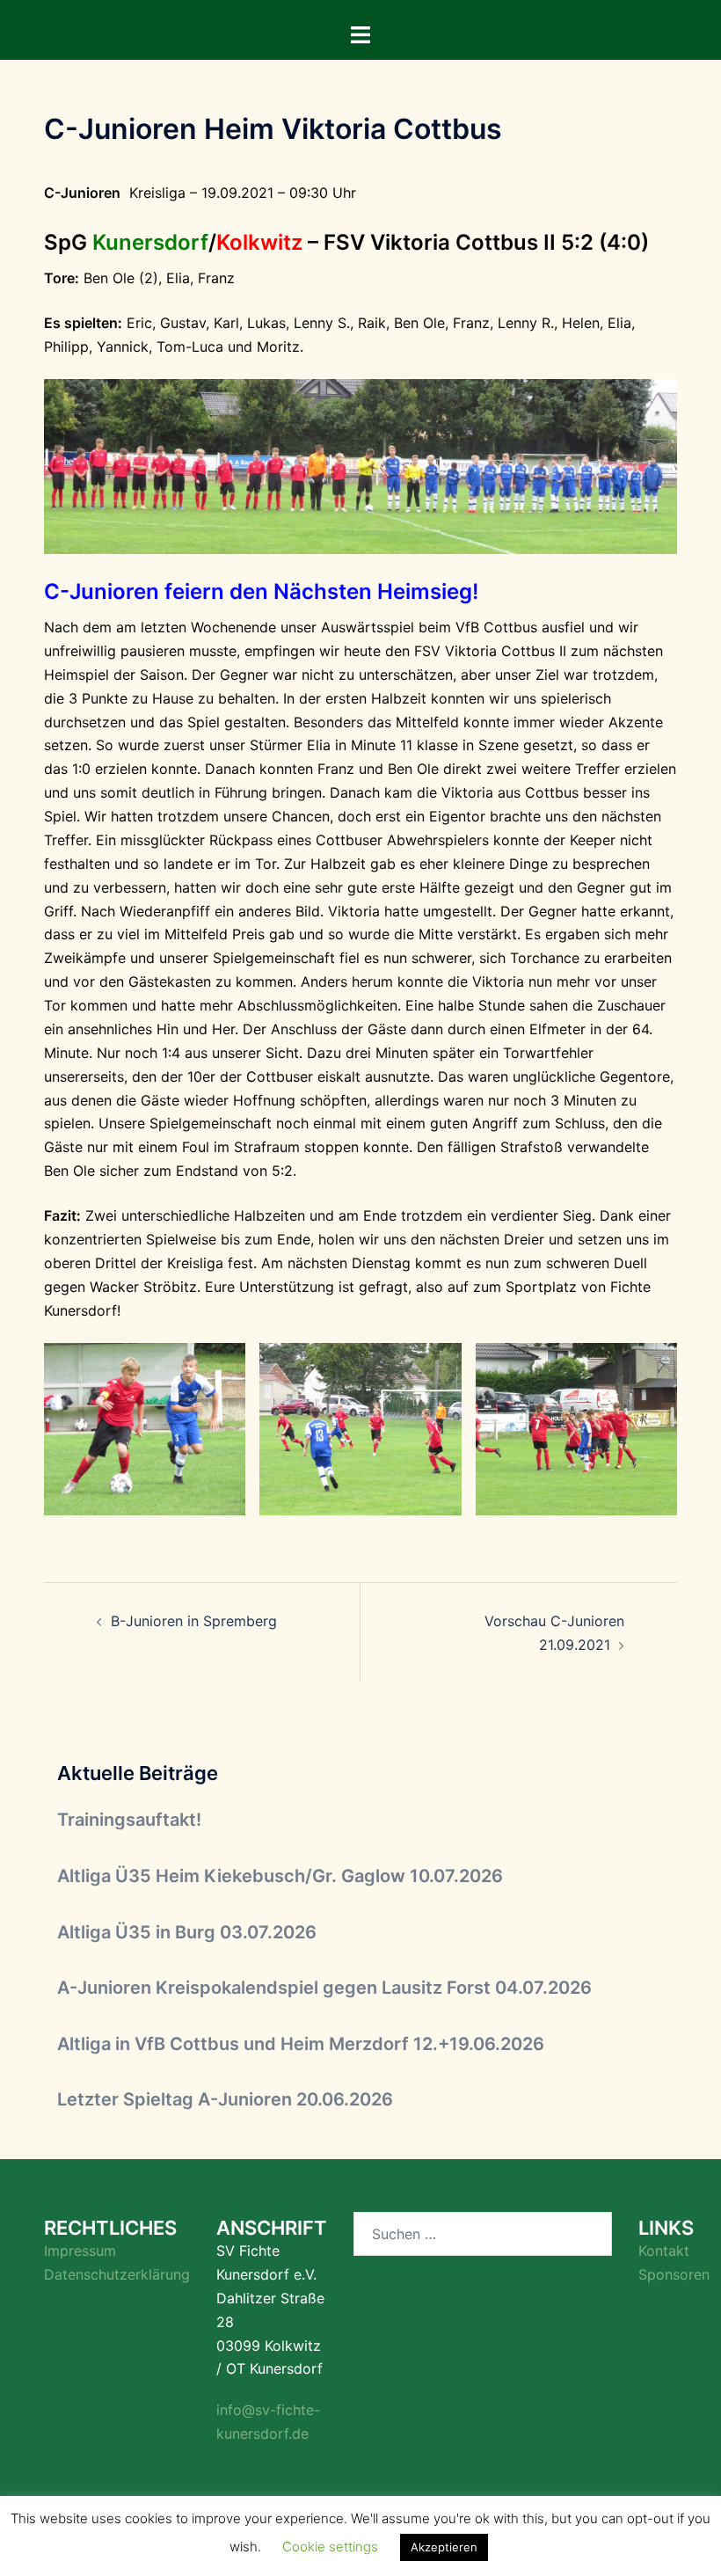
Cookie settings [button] (330, 2547)
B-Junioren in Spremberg (194, 1621)
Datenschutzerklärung (117, 2274)
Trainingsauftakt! (129, 1820)
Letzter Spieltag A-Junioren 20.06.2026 (225, 2099)
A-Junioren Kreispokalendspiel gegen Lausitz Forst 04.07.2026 (324, 1988)
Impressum (80, 2251)
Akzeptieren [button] (444, 2547)
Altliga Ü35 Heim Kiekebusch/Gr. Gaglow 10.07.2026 (280, 1876)
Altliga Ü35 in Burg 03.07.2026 (187, 1932)
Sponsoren (674, 2274)
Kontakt (664, 2251)
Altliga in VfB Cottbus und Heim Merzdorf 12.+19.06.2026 (301, 2044)
